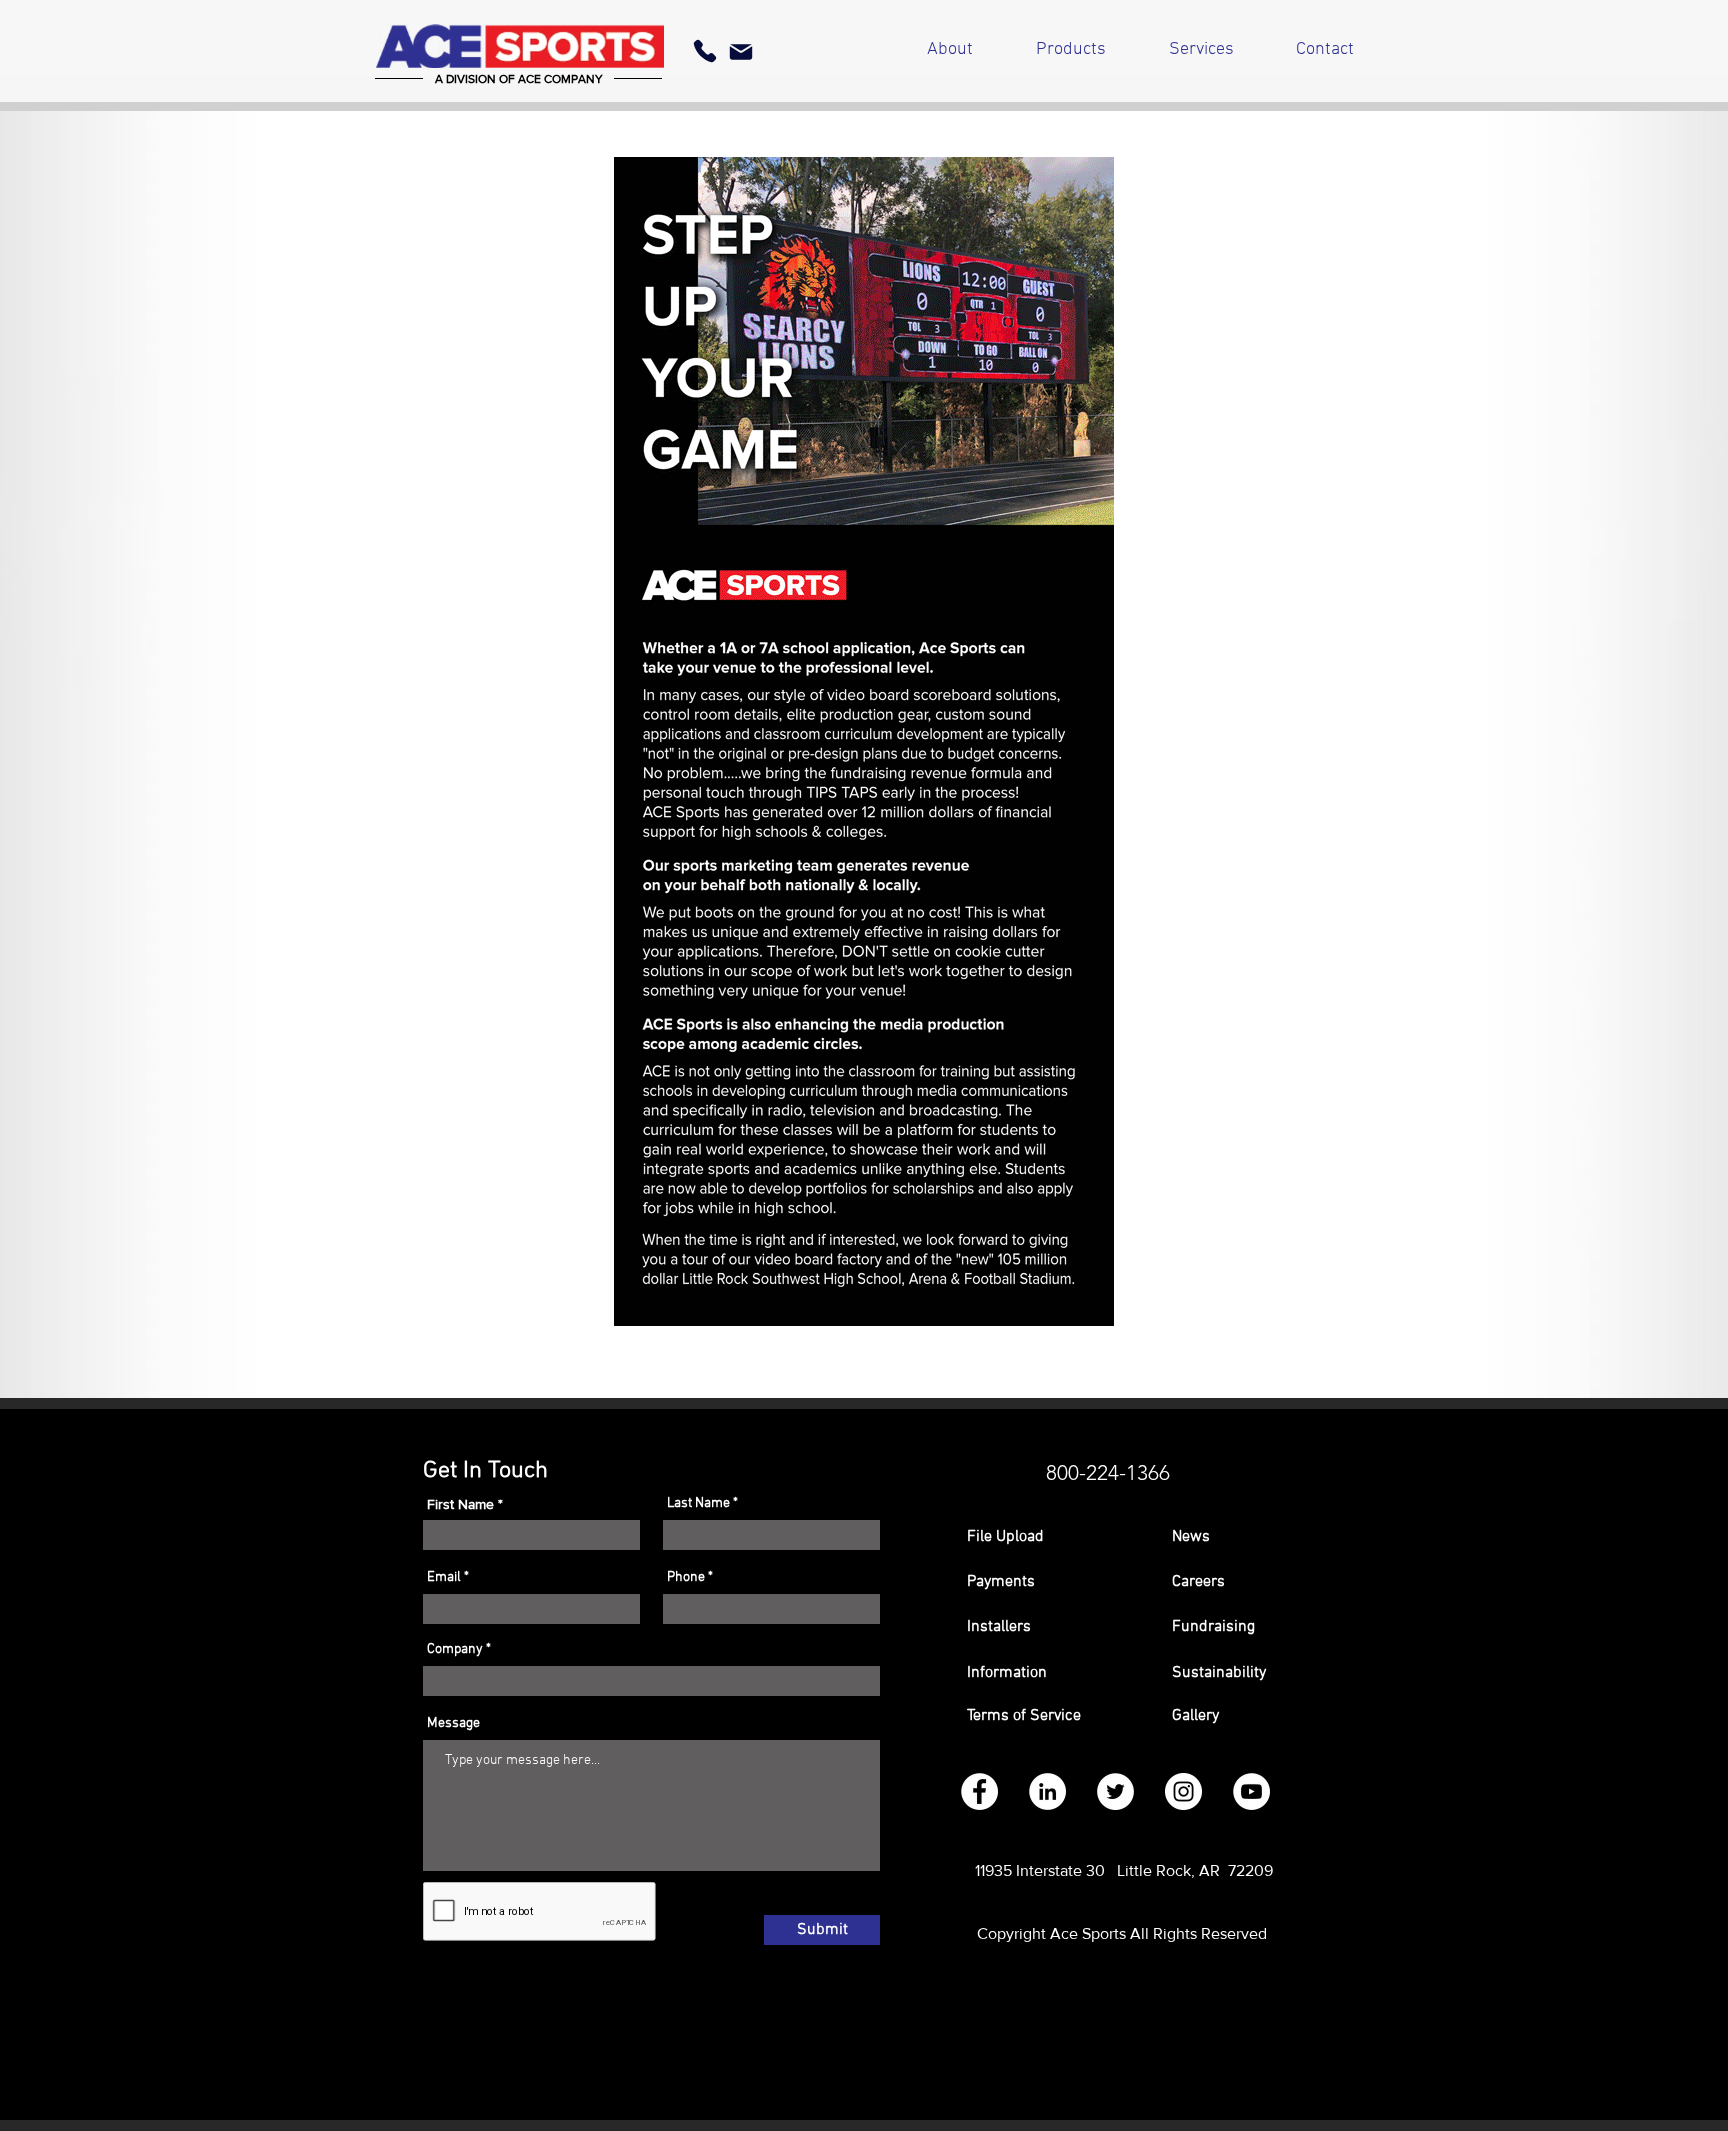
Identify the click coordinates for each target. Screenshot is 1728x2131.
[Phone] (705, 51)
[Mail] (741, 52)
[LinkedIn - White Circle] (1047, 1791)
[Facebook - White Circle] (979, 1791)
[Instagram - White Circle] (1183, 1791)
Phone (686, 1578)
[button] (1049, 1582)
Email (444, 1578)
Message (453, 1724)
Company (455, 1650)
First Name (460, 1504)
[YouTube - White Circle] (1251, 1791)
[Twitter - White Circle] (1115, 1791)
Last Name (698, 1504)
